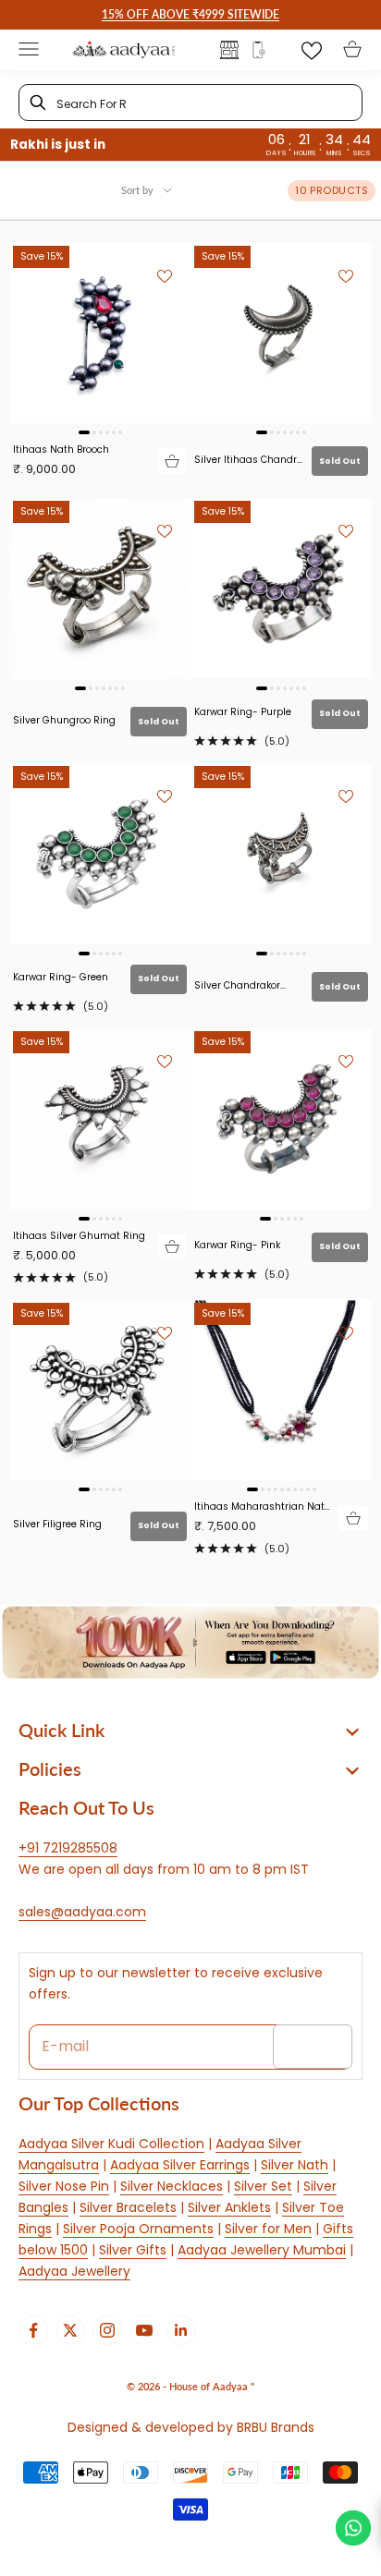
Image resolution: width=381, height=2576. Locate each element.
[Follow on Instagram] (107, 2330)
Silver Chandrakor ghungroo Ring (237, 985)
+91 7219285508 (68, 1848)
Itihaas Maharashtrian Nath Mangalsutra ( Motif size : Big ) (263, 1507)
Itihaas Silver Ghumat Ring (79, 1236)
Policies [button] (50, 1768)
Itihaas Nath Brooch (61, 450)
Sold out (340, 461)
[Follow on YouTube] (144, 2330)
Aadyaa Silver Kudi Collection (111, 2144)
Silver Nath (295, 2165)
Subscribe (313, 2046)
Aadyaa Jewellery (74, 2271)
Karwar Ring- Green (61, 977)
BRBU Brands (276, 2427)
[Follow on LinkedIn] (181, 2330)
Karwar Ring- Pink (237, 1245)
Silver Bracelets (128, 2207)
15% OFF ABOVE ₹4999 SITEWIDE (190, 14)
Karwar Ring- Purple (243, 712)
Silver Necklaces (172, 2186)
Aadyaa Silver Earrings (180, 2165)
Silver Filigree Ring (57, 1524)
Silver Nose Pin (64, 2186)
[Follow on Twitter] (70, 2330)
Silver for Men (268, 2229)
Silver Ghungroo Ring (64, 720)
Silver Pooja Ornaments (138, 2229)
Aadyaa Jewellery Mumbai (262, 2250)
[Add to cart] (172, 461)
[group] (190, 1642)
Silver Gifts (133, 2250)
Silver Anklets (229, 2207)
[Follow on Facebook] (33, 2330)
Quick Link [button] (61, 1730)
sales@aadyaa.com (82, 1912)
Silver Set (263, 2186)
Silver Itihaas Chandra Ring (249, 460)
